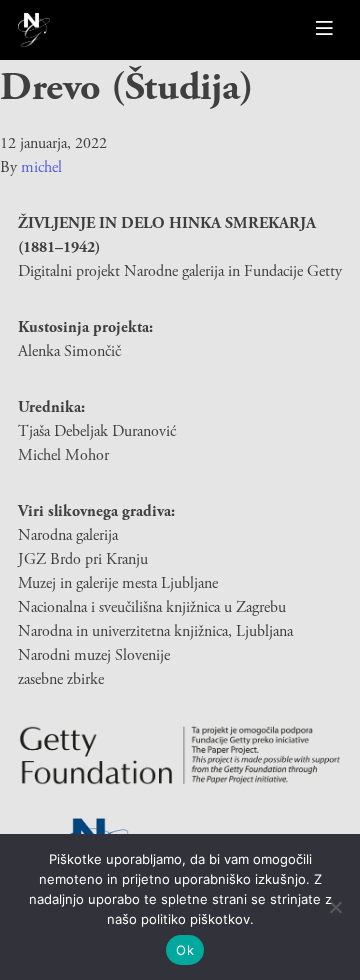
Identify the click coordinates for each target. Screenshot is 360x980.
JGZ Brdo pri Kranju (83, 559)
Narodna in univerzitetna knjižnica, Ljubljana (155, 631)
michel (41, 167)
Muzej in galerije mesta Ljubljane (118, 583)
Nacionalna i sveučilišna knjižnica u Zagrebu (152, 607)
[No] (335, 907)
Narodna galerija (68, 535)
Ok (185, 950)
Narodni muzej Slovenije (94, 655)
